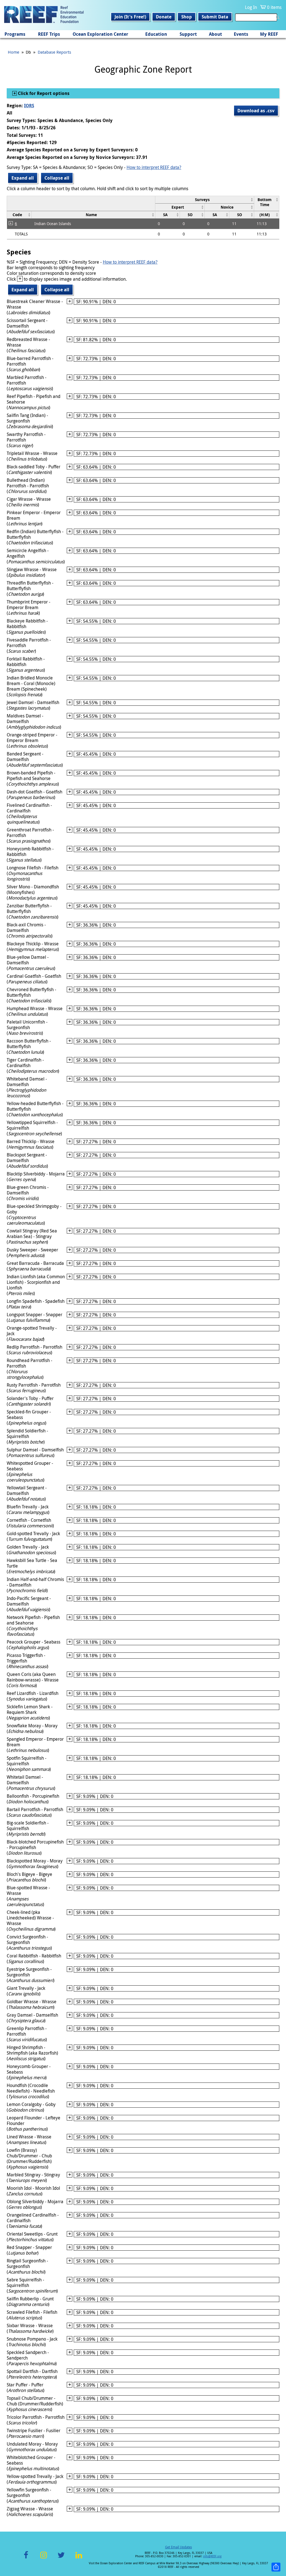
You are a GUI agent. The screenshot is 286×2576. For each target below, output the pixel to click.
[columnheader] (204, 200)
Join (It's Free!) (130, 17)
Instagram (44, 2558)
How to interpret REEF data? (154, 167)
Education (156, 34)
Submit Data (215, 17)
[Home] (44, 15)
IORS (29, 106)
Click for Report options (43, 93)
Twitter (61, 2558)
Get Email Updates (178, 2547)
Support (188, 34)
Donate (164, 17)
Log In (251, 7)
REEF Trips (49, 34)
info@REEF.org (212, 2556)
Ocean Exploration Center (100, 34)
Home (14, 52)
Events (241, 34)
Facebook (26, 2558)
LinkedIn (79, 2558)
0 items (274, 7)
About (215, 34)
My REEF (269, 34)
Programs (15, 34)
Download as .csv (256, 111)
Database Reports (54, 52)
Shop (187, 17)
